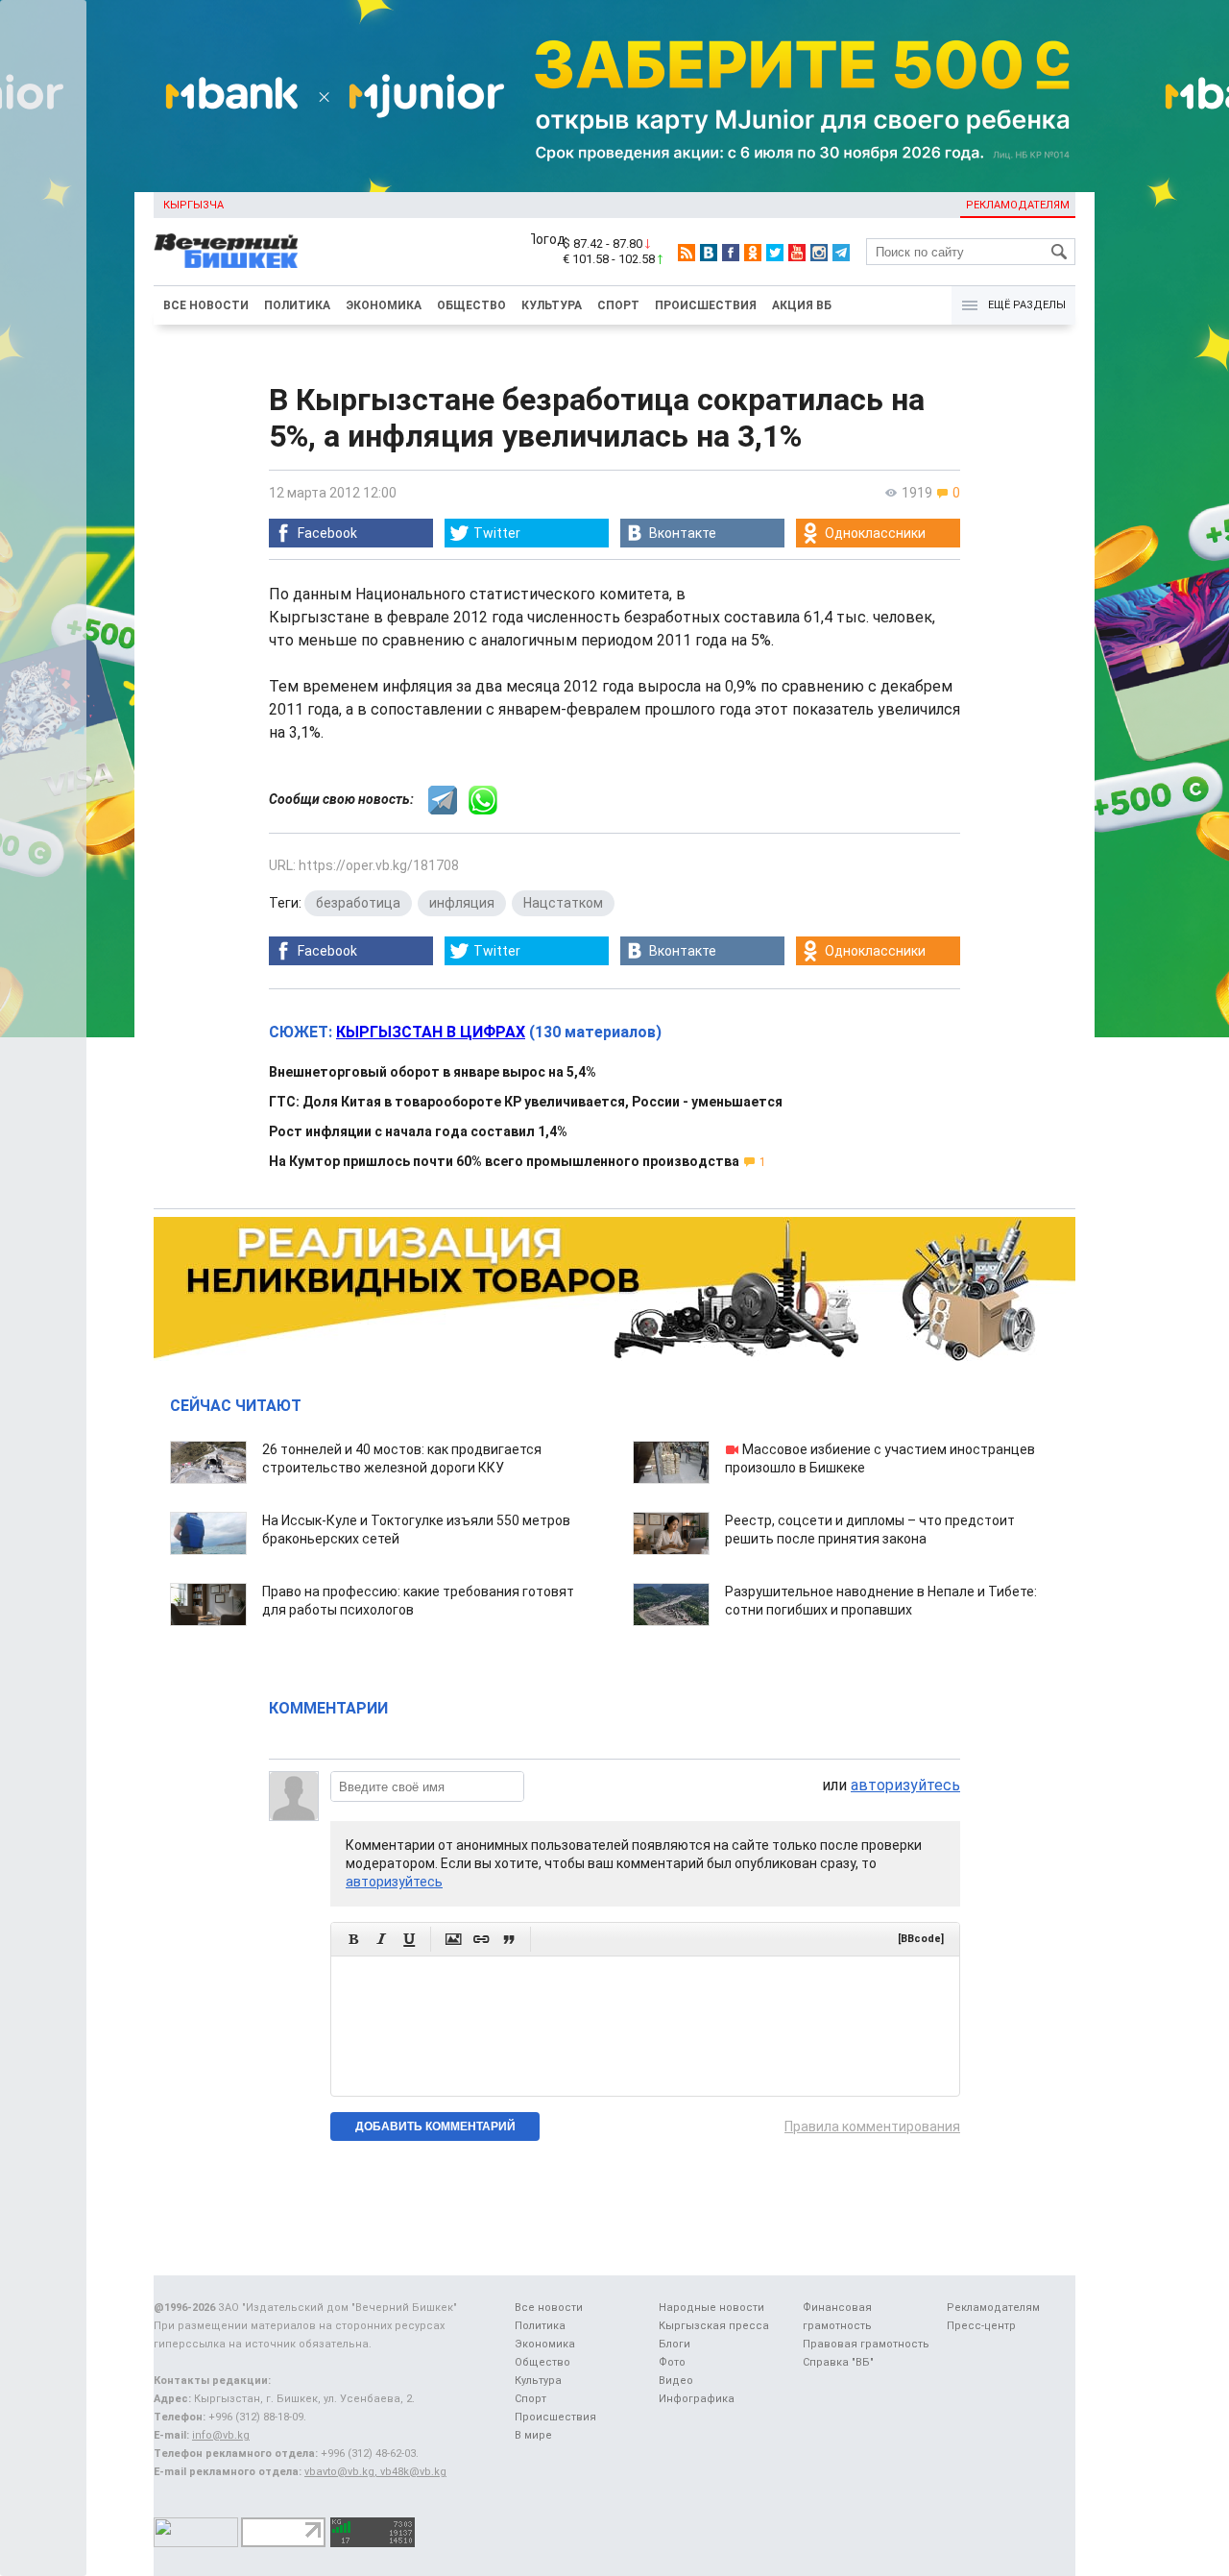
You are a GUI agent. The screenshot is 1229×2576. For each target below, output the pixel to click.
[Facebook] (731, 253)
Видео (676, 2381)
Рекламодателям (1018, 205)
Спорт (618, 305)
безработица (358, 903)
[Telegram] (841, 253)
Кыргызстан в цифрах (431, 1032)
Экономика (384, 305)
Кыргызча (193, 205)
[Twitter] (775, 253)
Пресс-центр (981, 2326)
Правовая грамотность (866, 2344)
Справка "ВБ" (838, 2362)
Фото (672, 2362)
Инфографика (697, 2399)
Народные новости (711, 2308)
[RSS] (687, 253)
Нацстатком (563, 903)
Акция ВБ (802, 305)
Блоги (675, 2344)
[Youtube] (797, 253)
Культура (552, 305)
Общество (471, 305)
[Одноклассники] (753, 253)
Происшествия (706, 305)
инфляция (462, 903)
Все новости (206, 305)
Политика (297, 305)
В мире (533, 2435)
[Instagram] (819, 253)
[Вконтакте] (709, 253)
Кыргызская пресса (714, 2326)
